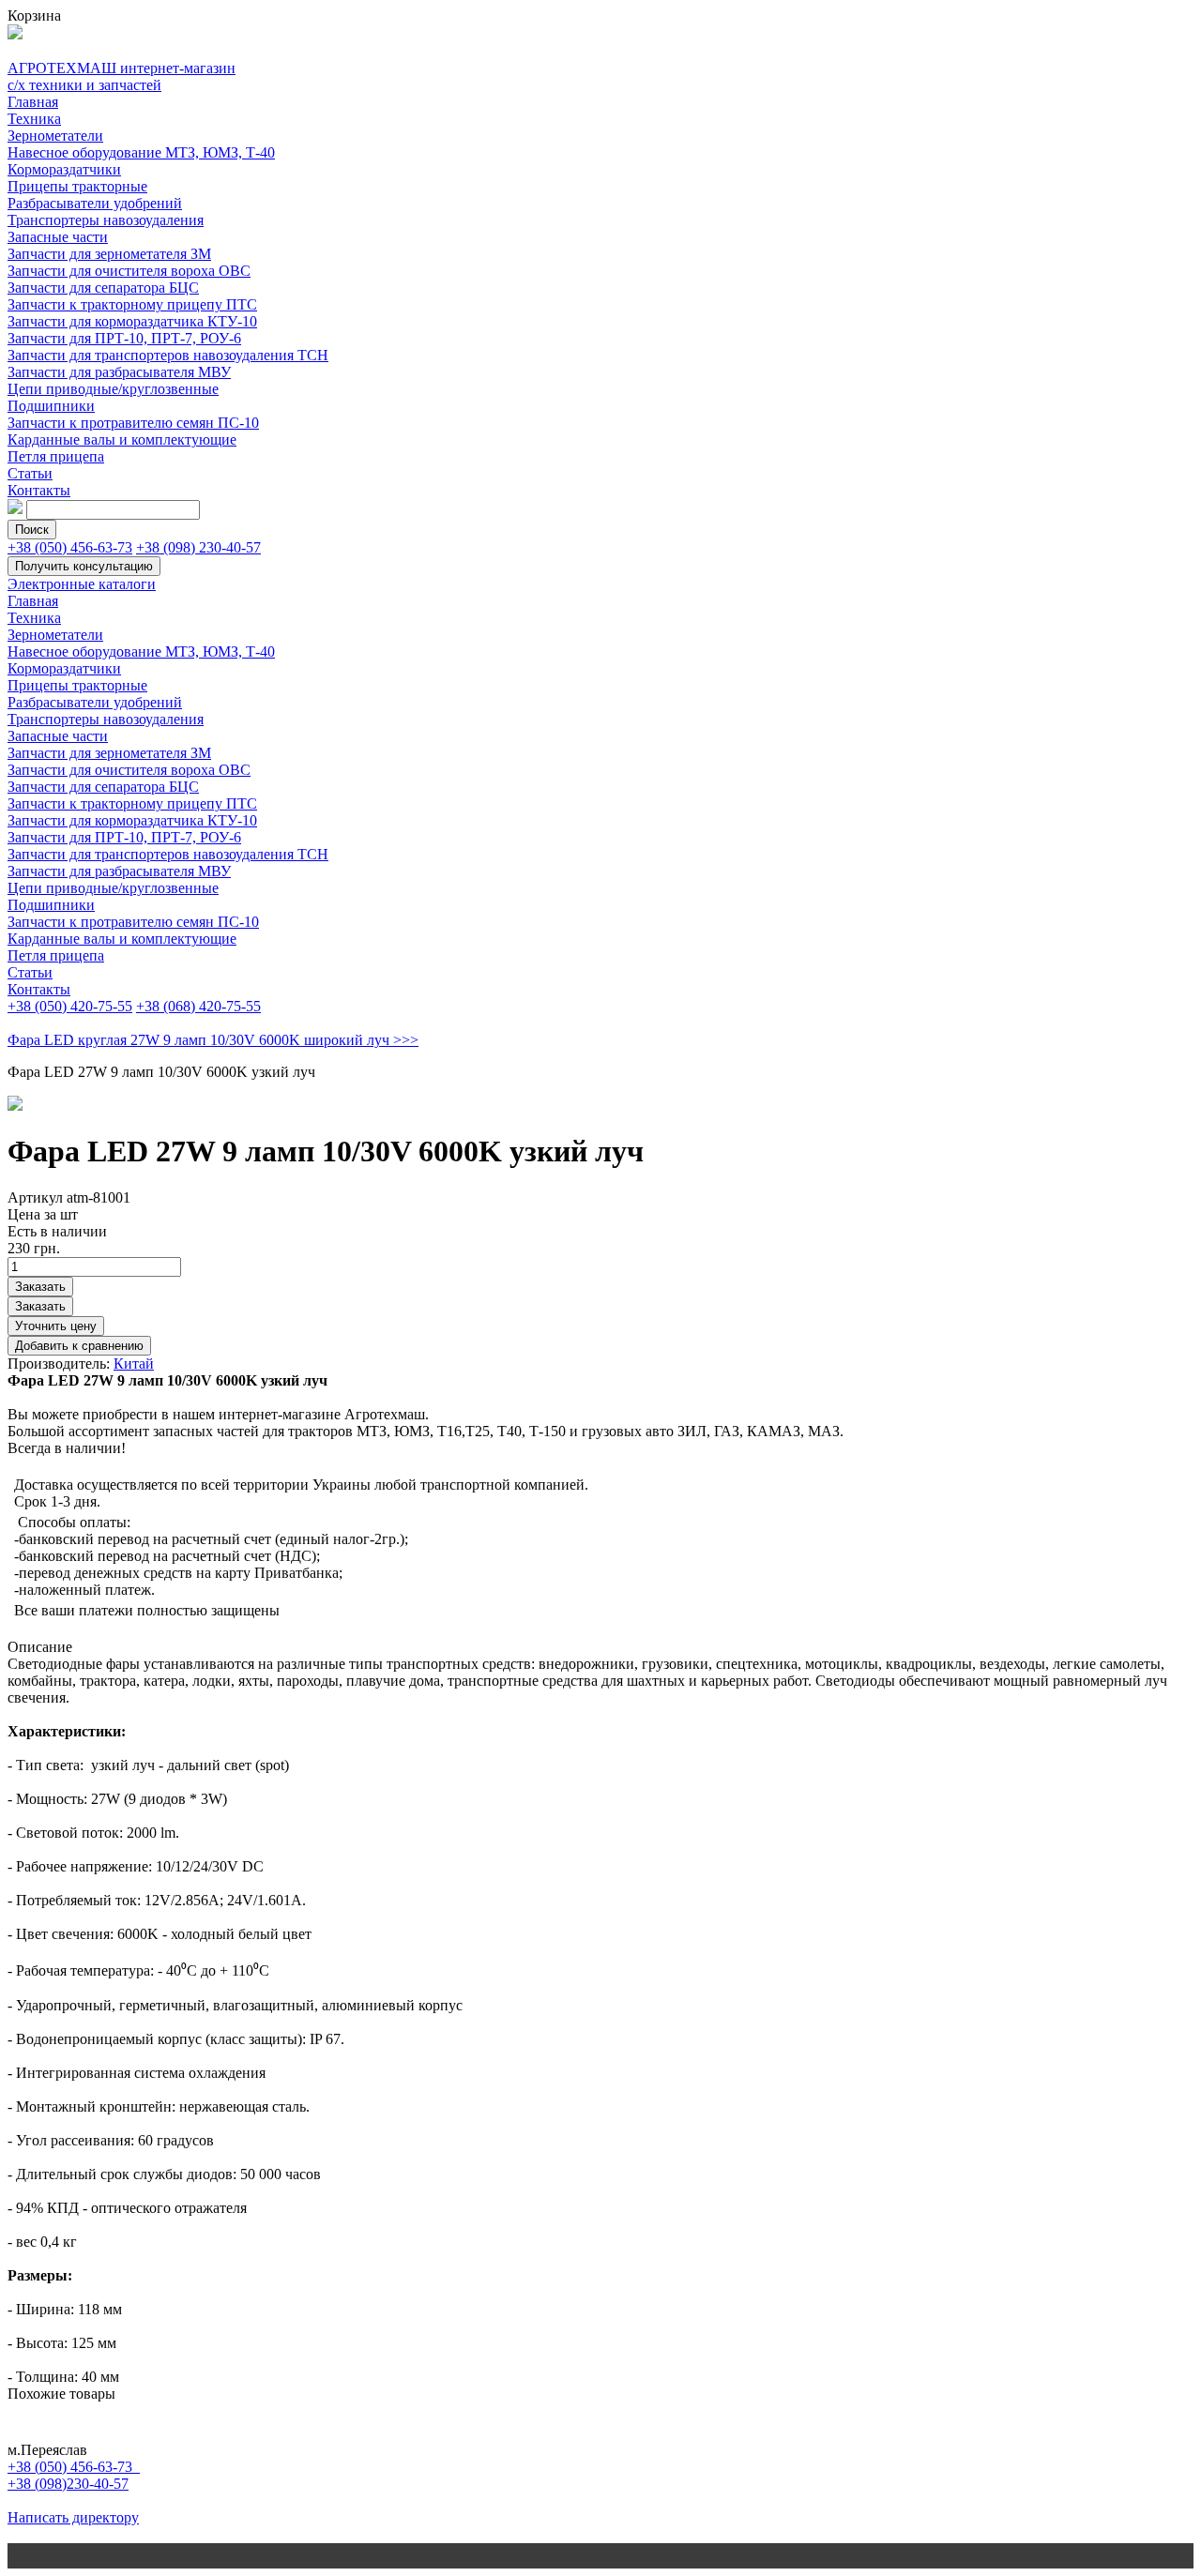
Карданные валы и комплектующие (122, 439)
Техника (34, 119)
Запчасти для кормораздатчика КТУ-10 (132, 321)
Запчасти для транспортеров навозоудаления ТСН (168, 355)
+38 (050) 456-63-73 (70, 547)
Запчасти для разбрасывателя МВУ (119, 372)
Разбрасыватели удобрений (95, 203)
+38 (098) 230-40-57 (198, 547)
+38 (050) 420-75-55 (70, 1006)
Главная (33, 102)
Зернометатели (55, 136)
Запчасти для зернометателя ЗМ (109, 254)
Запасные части (58, 237)
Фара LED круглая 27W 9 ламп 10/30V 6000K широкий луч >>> (213, 1040)
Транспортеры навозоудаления (106, 220)
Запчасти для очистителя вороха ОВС (129, 271)
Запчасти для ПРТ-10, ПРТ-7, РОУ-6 (124, 338)
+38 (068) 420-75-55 (198, 1006)
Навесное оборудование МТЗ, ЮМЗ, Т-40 (141, 152)
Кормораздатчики (64, 169)
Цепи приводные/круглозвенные (113, 389)
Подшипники (51, 406)
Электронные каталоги (82, 584)
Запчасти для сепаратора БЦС (103, 288)
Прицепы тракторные (77, 186)
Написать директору (73, 2517)
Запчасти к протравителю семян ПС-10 (133, 423)
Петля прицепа (56, 456)
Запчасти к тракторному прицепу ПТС (132, 304)
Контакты (39, 490)
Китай (134, 1364)
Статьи (30, 473)
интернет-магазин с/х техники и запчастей (122, 76)
